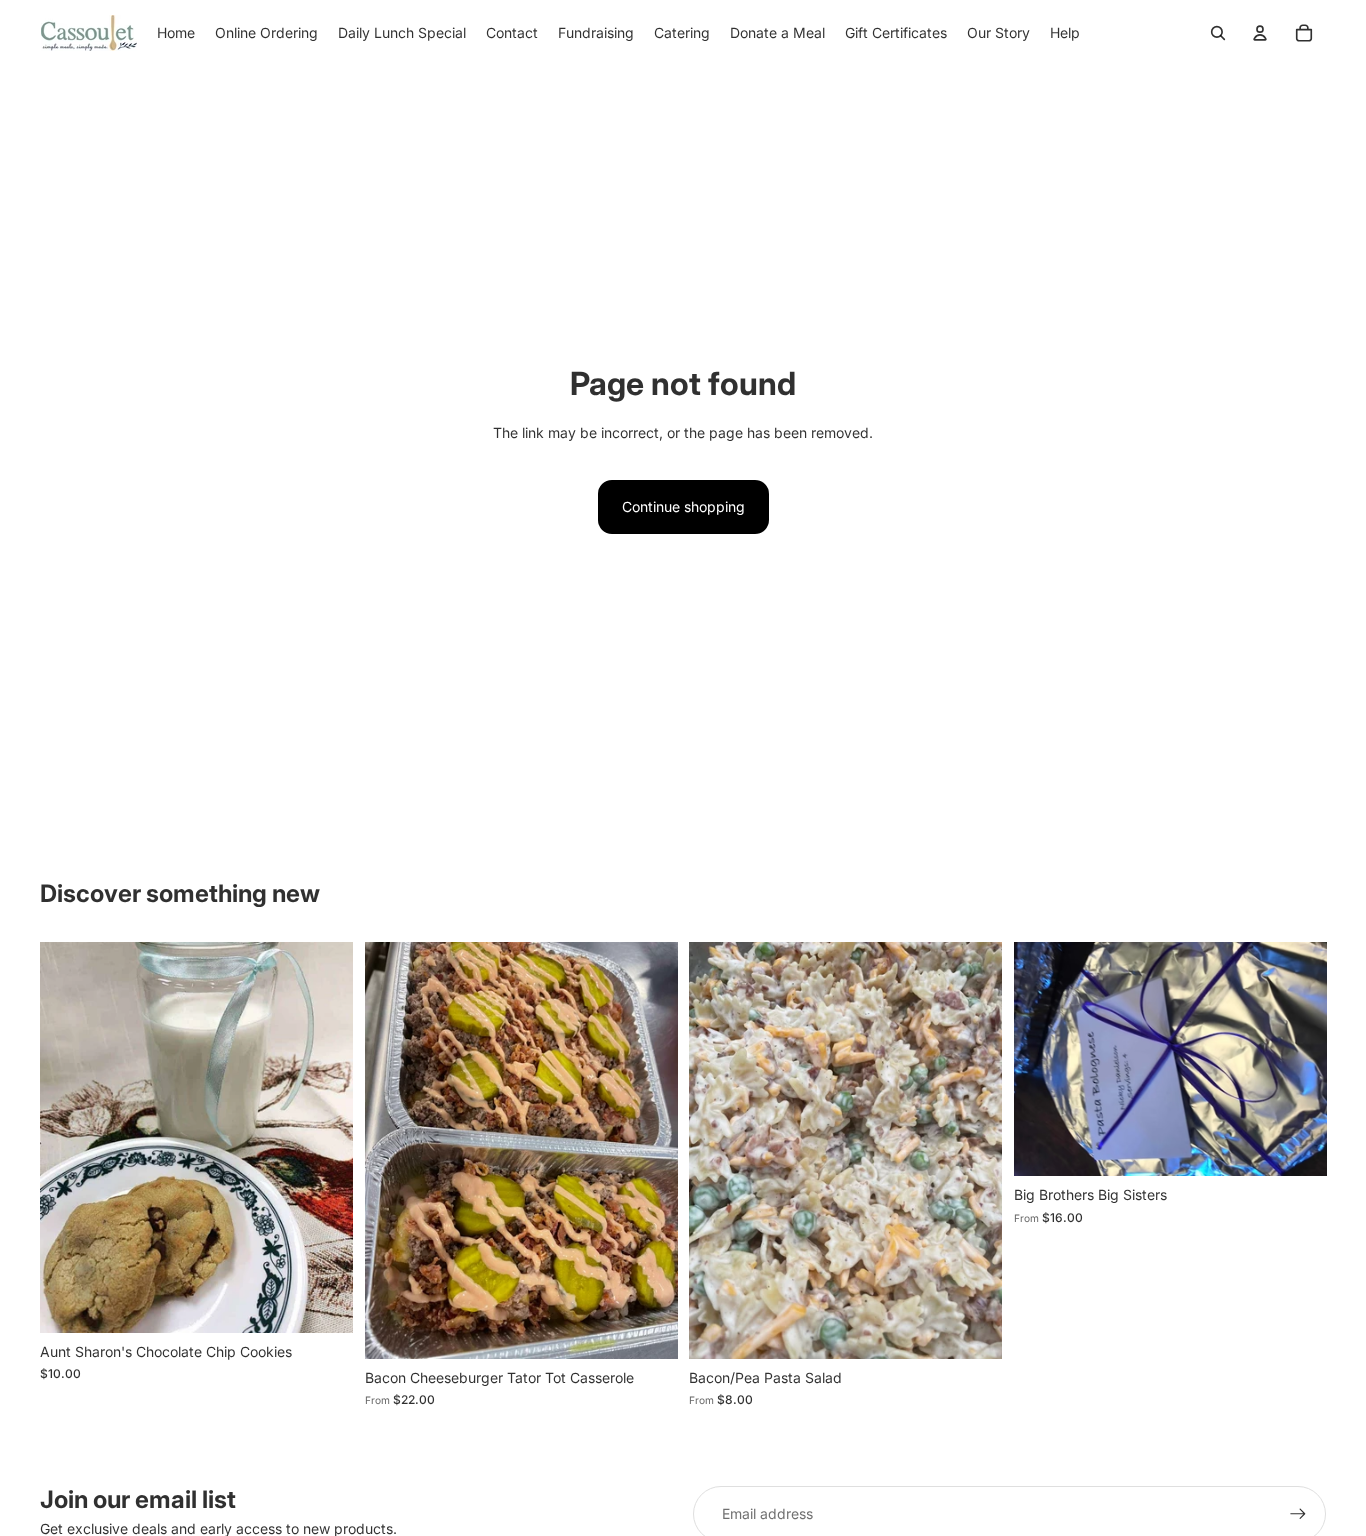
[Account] (1260, 33)
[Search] (1218, 33)
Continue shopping (683, 506)
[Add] (322, 1302)
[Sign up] (1298, 1514)
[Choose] (646, 1328)
